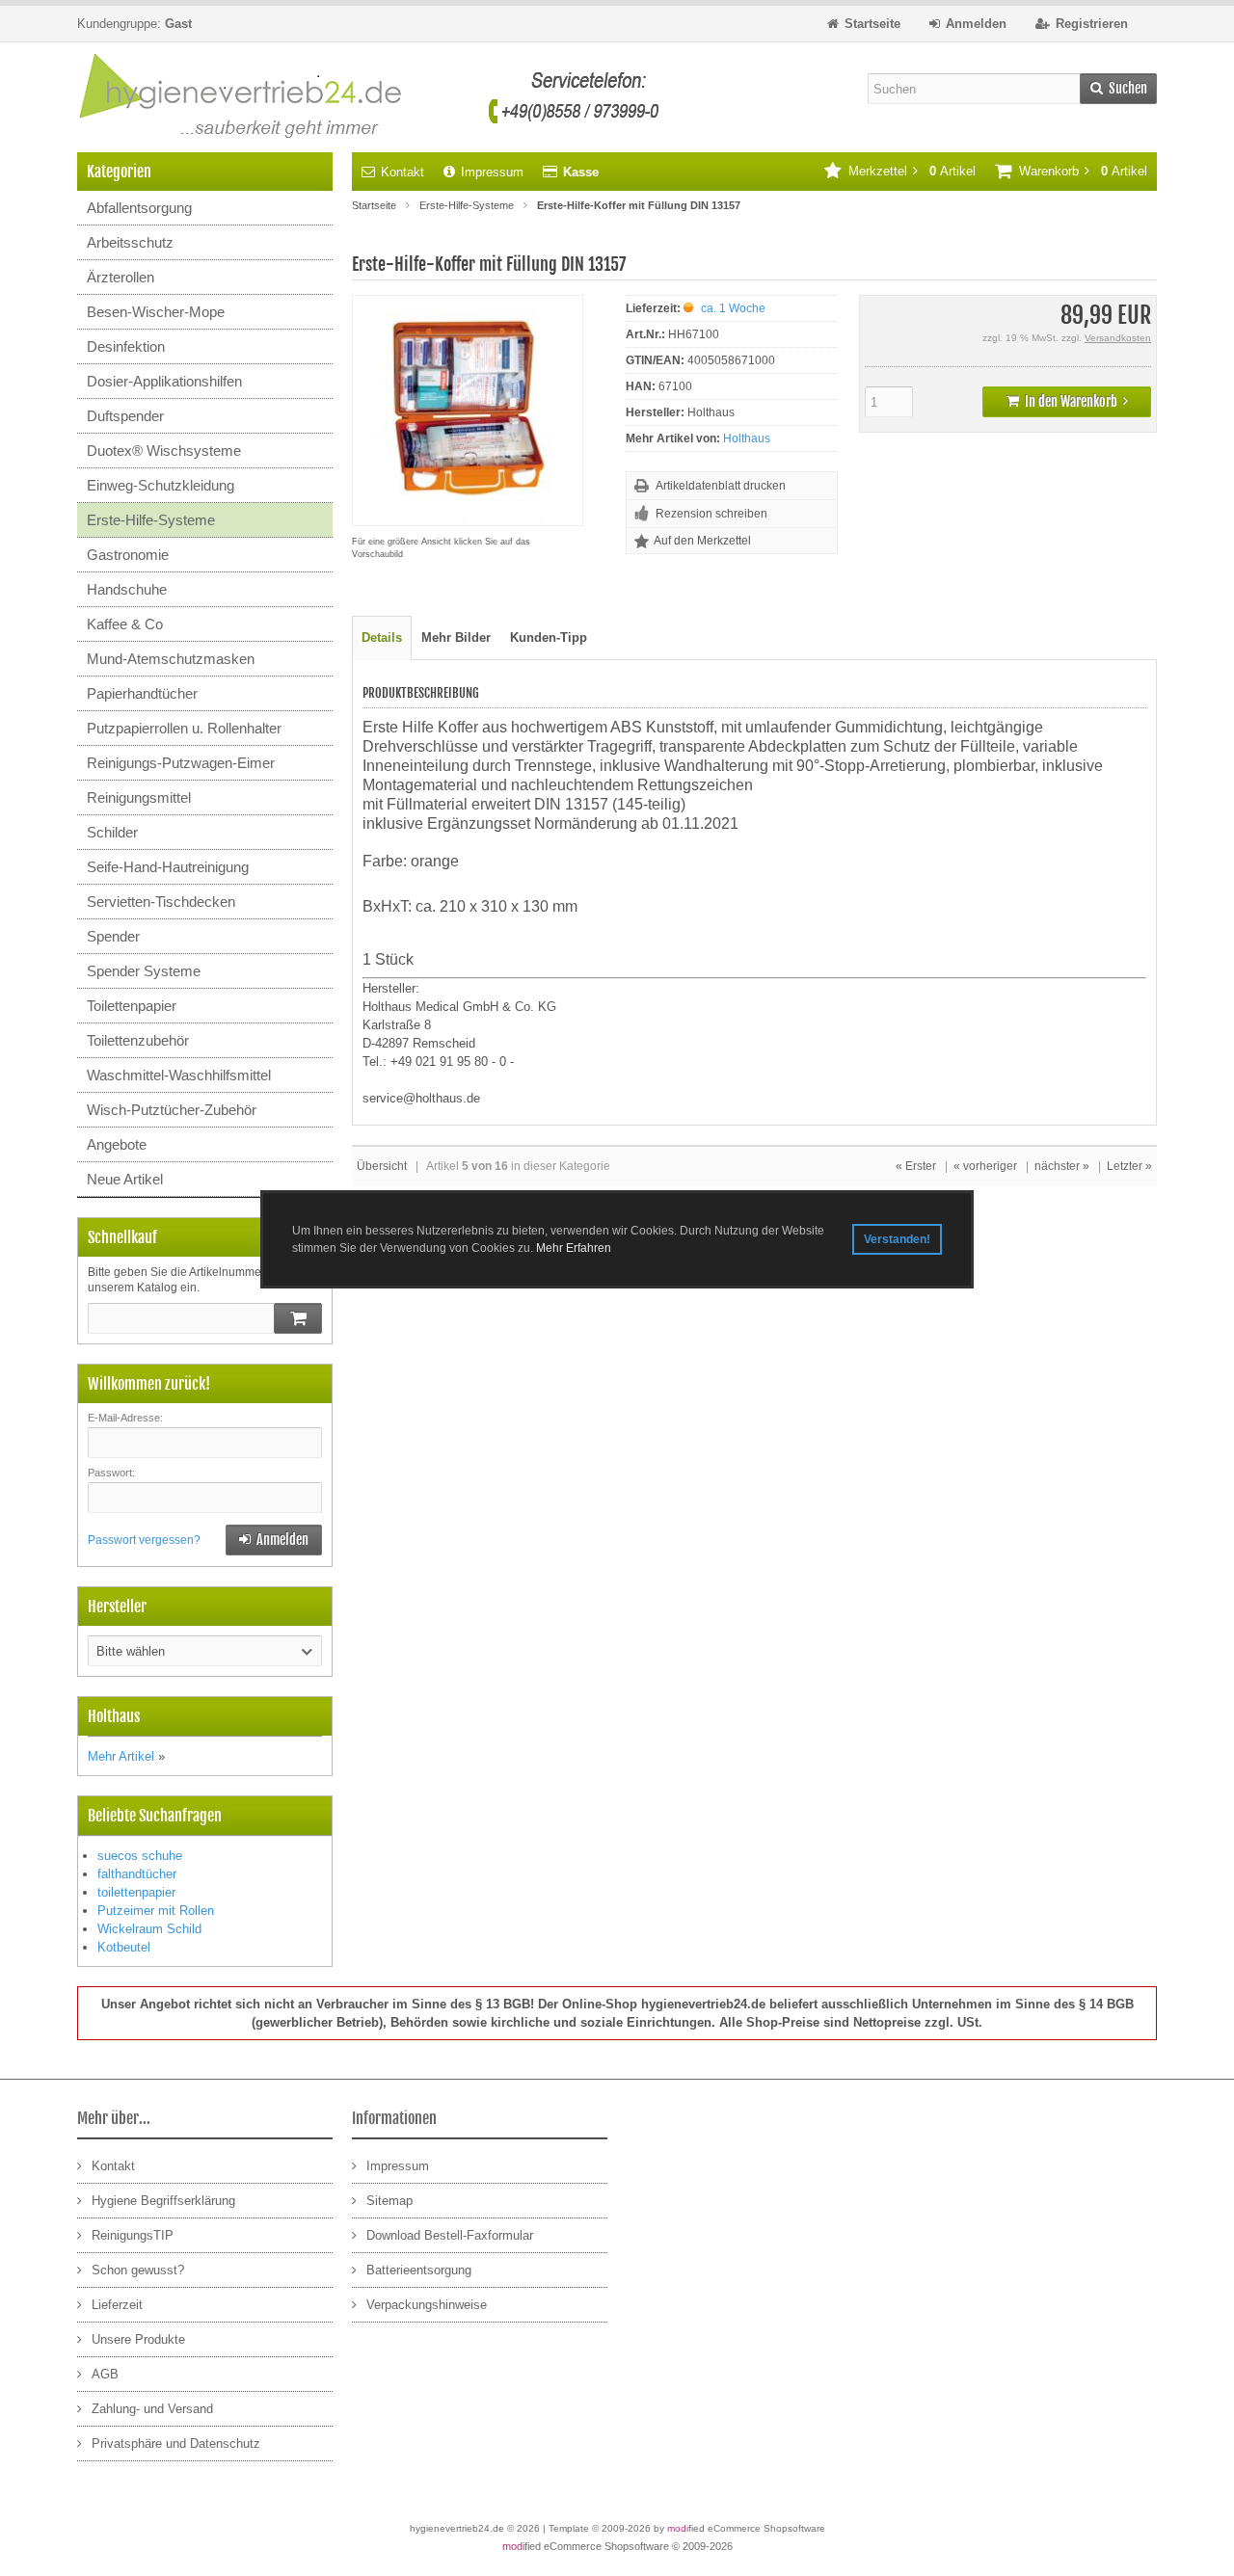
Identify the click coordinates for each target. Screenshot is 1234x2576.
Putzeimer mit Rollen (156, 1911)
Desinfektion (126, 346)
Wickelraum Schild (149, 1929)
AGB (105, 2374)
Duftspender (125, 416)
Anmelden (274, 1540)
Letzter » (1129, 1166)
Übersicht (382, 1166)
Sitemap (389, 2201)
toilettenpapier (136, 1892)
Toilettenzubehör (138, 1040)
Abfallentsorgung (139, 208)
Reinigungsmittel (139, 797)
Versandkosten (1118, 338)
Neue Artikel (125, 1179)
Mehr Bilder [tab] (456, 637)
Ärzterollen (121, 277)
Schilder (112, 832)
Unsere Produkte (138, 2339)
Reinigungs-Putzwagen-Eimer (181, 763)
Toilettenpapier (132, 1006)
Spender (113, 936)
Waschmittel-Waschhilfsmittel (179, 1075)
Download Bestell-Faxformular (450, 2235)
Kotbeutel (124, 1947)
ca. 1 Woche (733, 308)
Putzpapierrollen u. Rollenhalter (184, 728)
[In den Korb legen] (298, 1318)
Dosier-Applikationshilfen (164, 381)
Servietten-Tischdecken (161, 902)
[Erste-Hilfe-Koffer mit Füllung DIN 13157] (468, 516)
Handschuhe (127, 589)
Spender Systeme (144, 971)
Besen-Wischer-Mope (156, 312)
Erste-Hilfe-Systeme (151, 520)
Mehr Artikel (121, 1756)
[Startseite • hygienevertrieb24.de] (369, 97)
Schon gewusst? (138, 2270)
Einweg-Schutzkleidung (161, 485)
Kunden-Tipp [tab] (549, 637)
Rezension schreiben (711, 514)
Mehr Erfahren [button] (574, 1248)
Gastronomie (128, 555)
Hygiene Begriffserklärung (163, 2201)
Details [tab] (382, 637)
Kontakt (402, 172)
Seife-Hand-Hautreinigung (168, 867)
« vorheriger (985, 1166)
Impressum (492, 172)
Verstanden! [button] (897, 1239)
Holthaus (747, 438)
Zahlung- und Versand (152, 2409)
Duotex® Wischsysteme (164, 451)
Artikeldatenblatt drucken (721, 486)
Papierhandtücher (142, 693)
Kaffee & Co (125, 624)
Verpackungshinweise (427, 2305)
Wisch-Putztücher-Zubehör (172, 1110)
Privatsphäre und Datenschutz (176, 2443)
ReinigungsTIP (133, 2235)
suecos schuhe (140, 1856)
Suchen (1118, 89)
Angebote (117, 1144)
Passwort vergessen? (144, 1540)
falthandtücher (137, 1874)
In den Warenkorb (1067, 402)
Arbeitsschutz (130, 242)
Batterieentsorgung (419, 2270)
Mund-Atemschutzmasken (171, 659)
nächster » (1062, 1166)
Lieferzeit (117, 2305)
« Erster (916, 1166)
